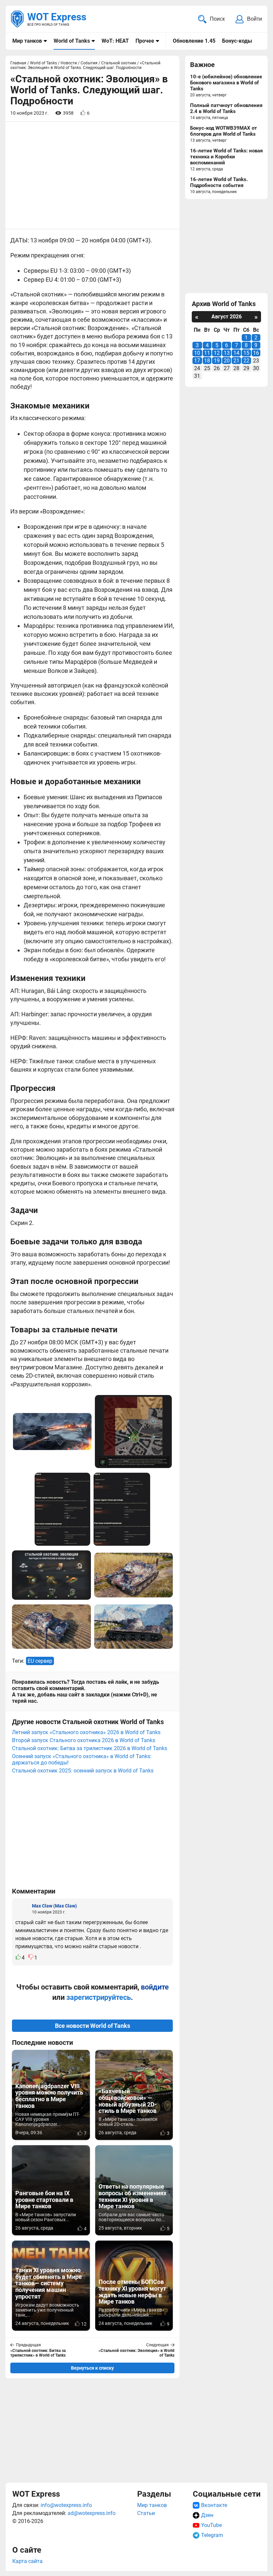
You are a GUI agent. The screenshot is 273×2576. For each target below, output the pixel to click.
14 (236, 353)
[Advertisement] (92, 1834)
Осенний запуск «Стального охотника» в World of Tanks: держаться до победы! (82, 1759)
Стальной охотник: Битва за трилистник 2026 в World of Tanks (90, 1748)
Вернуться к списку (92, 2368)
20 (227, 361)
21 (236, 361)
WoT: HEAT (115, 41)
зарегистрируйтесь (99, 1997)
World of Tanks (72, 41)
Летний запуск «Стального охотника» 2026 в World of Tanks (86, 1732)
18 (207, 361)
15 (246, 353)
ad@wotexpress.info (92, 2513)
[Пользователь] (22, 1908)
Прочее (145, 41)
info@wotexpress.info (66, 2505)
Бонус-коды (237, 41)
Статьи (146, 2513)
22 (246, 361)
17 (197, 361)
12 (217, 353)
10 (197, 353)
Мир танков (27, 41)
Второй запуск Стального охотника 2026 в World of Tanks (84, 1740)
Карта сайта (27, 2561)
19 (217, 361)
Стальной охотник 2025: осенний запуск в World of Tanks (83, 1771)
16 (256, 353)
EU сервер (40, 1661)
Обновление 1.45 (194, 41)
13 (227, 353)
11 (207, 353)
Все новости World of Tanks (93, 2026)
